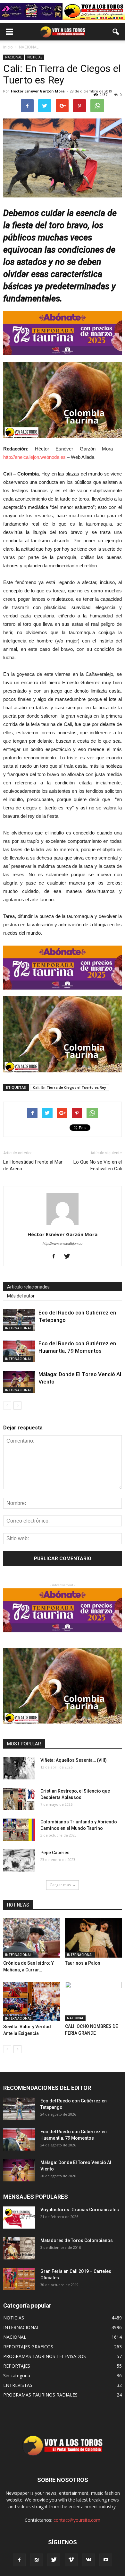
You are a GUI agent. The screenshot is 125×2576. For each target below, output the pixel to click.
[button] (116, 32)
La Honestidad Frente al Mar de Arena (33, 1165)
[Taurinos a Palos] (94, 1938)
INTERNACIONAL (18, 1328)
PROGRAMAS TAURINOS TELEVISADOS (45, 2356)
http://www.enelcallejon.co (63, 1244)
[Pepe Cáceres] (19, 1860)
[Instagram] (37, 2560)
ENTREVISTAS (18, 2385)
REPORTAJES (17, 2366)
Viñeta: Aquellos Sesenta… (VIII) (74, 1760)
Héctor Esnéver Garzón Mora (38, 91)
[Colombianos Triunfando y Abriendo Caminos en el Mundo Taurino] (19, 1830)
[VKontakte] (88, 2560)
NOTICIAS (35, 57)
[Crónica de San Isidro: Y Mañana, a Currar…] (32, 1938)
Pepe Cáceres (55, 1853)
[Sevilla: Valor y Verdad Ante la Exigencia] (32, 2001)
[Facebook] (56, 1257)
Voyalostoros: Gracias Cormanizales (80, 2210)
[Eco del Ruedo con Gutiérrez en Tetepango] (19, 1320)
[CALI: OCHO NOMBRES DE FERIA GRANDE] (94, 2001)
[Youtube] (106, 2560)
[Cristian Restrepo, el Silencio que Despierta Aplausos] (19, 1799)
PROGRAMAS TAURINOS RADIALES (40, 2395)
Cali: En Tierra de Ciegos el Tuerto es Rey (70, 1087)
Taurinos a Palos (83, 1963)
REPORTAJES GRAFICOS (28, 2347)
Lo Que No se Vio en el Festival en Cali (98, 1165)
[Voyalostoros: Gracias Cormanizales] (19, 2218)
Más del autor (21, 1296)
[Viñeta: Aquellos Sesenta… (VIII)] (19, 1768)
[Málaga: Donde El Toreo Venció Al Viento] (19, 1382)
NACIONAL (13, 57)
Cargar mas (60, 1885)
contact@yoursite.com (77, 2520)
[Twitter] (69, 1257)
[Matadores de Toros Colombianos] (19, 2248)
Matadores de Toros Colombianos (77, 2240)
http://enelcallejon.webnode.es (34, 457)
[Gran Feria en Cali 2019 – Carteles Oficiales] (19, 2279)
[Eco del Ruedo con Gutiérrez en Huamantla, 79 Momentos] (19, 1351)
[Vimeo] (71, 2560)
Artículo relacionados (28, 1287)
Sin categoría (17, 2375)
